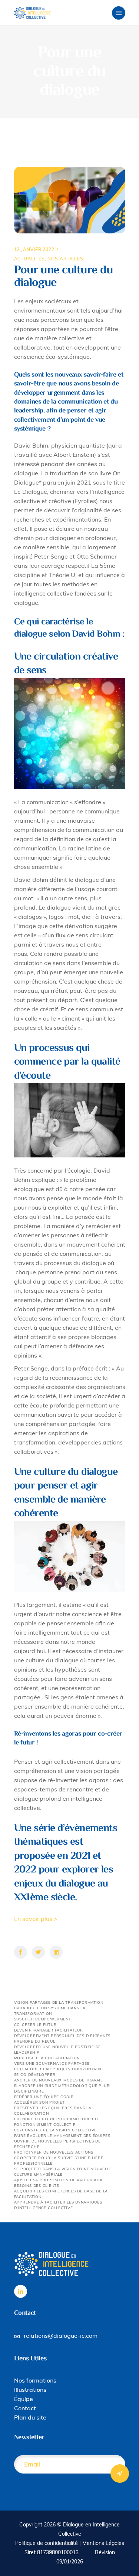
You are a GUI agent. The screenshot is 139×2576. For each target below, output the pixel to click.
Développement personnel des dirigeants (62, 2036)
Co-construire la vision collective (56, 2130)
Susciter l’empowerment (43, 2019)
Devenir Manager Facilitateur (49, 2030)
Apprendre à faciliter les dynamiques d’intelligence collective (58, 2205)
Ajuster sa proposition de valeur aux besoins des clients (58, 2183)
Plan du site (30, 2417)
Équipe (24, 2399)
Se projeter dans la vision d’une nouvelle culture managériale (63, 2172)
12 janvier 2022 (34, 249)
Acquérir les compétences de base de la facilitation (61, 2194)
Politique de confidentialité (47, 2543)
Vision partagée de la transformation (59, 2002)
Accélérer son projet (39, 2102)
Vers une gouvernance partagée (52, 2064)
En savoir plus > (36, 1919)
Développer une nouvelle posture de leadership (58, 2050)
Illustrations (30, 2390)
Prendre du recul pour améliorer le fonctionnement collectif (57, 2122)
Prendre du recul (35, 2041)
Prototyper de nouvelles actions (54, 2152)
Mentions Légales (103, 2543)
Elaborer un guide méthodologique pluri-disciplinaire (63, 2088)
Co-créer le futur (35, 2025)
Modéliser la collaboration (47, 2058)
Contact (25, 2408)
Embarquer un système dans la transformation (50, 2011)
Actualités (29, 259)
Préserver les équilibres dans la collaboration (53, 2111)
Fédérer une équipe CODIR (44, 2097)
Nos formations (35, 2380)
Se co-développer (35, 2075)
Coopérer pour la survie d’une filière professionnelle (59, 2161)
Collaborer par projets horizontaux (58, 2069)
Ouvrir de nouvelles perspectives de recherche (57, 2144)
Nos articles (65, 259)
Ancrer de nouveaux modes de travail (58, 2080)
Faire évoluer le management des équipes (62, 2136)
